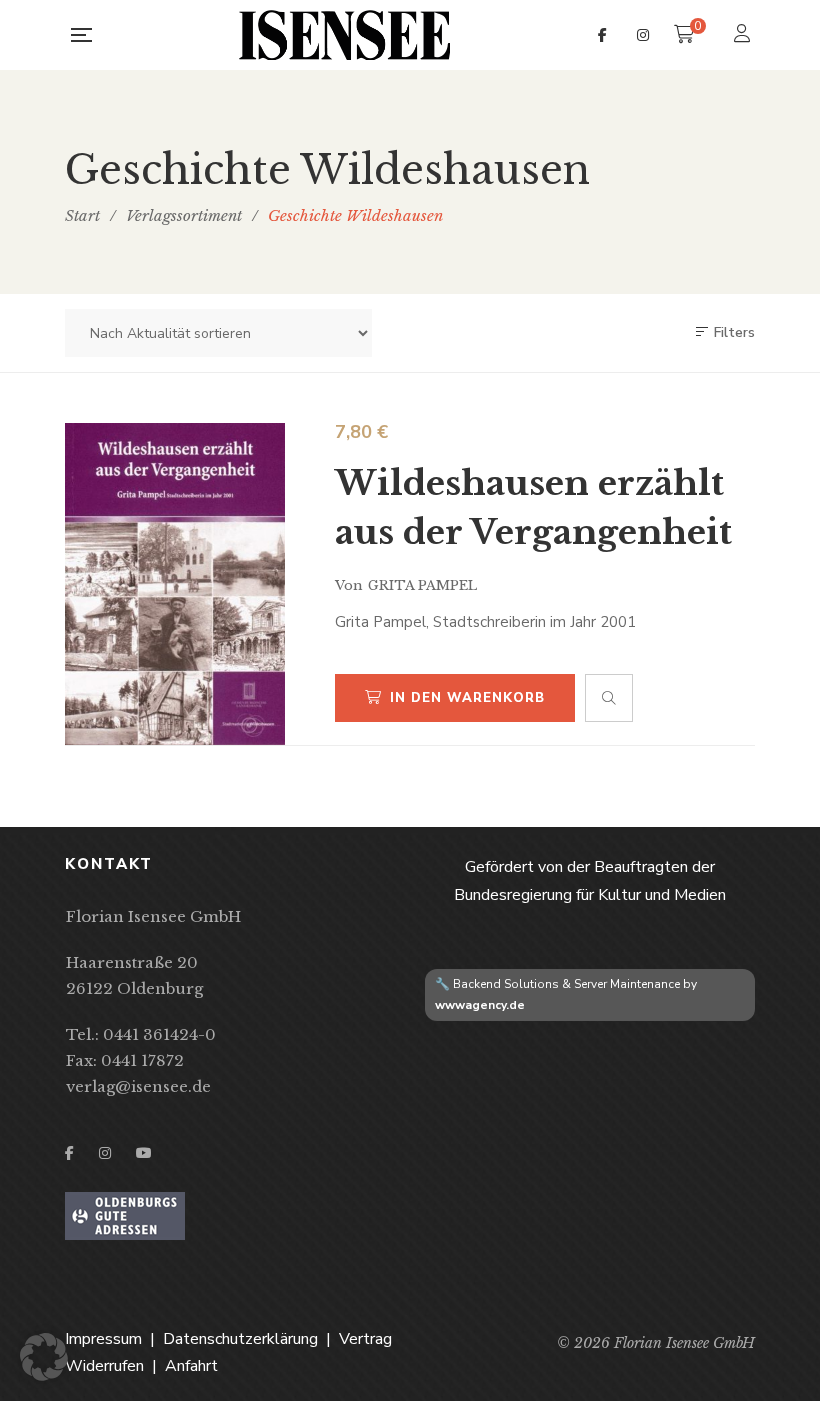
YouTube (144, 1153)
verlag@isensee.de (138, 1086)
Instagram (643, 35)
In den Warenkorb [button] (467, 698)
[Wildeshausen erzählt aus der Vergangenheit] (175, 583)
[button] (44, 1357)
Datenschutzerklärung (240, 1339)
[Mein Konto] (744, 35)
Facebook (602, 35)
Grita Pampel (422, 585)
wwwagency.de (480, 1005)
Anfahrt (191, 1366)
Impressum (103, 1339)
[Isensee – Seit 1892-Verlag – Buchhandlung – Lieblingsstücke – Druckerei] (345, 35)
